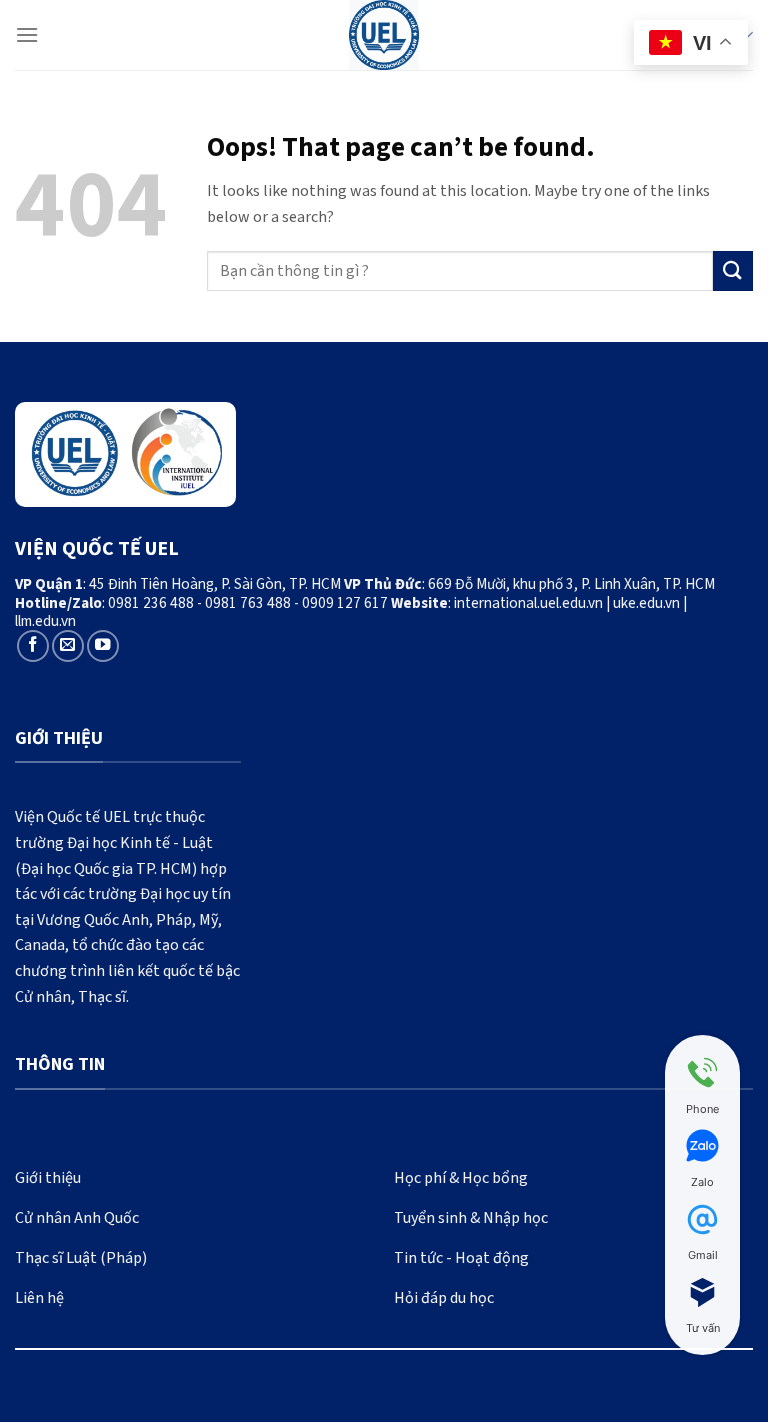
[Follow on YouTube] (103, 646)
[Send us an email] (68, 646)
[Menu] (27, 34)
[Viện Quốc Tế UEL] (384, 35)
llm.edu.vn (45, 621)
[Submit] (733, 270)
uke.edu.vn (646, 603)
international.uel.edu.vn (528, 603)
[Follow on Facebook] (33, 646)
